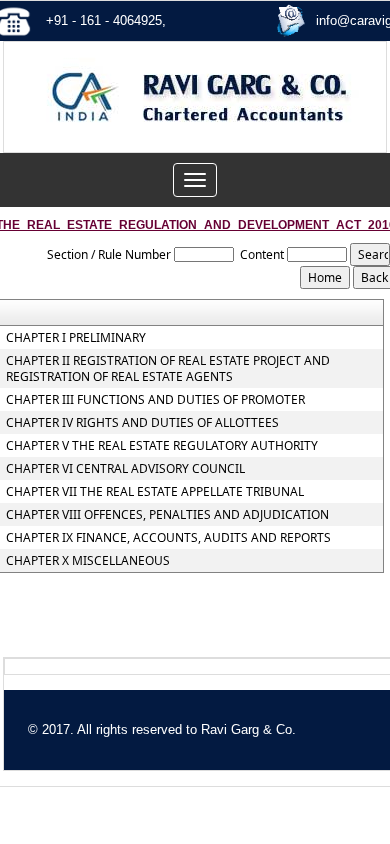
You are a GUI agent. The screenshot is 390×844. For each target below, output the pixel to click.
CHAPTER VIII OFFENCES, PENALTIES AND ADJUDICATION (167, 515)
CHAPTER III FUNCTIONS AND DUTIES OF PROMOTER (155, 400)
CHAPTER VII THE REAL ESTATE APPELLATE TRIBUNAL (155, 492)
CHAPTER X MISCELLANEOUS (88, 561)
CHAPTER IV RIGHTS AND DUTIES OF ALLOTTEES (142, 423)
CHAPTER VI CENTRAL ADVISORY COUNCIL (125, 469)
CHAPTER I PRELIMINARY (76, 338)
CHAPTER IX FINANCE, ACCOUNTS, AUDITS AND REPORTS (168, 538)
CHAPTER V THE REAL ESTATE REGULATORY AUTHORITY (162, 446)
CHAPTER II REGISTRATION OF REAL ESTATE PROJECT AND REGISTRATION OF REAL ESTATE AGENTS (168, 369)
